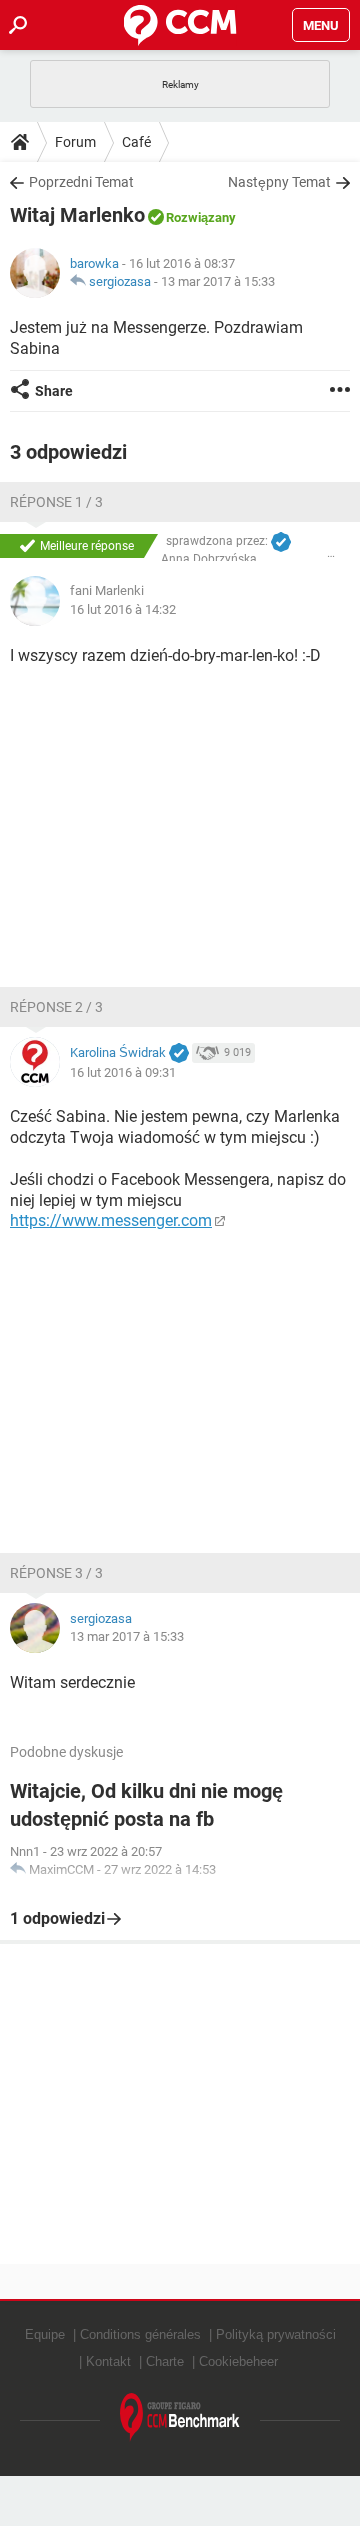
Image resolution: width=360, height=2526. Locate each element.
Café (136, 142)
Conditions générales (140, 2334)
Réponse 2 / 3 (56, 1007)
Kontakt (108, 2361)
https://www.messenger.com (111, 1220)
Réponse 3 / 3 (56, 1573)
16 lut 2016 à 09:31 (123, 1072)
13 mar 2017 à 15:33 (218, 281)
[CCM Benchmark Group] (180, 2417)
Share (54, 391)
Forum (75, 142)
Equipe (45, 2334)
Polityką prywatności (276, 2334)
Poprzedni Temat (81, 182)
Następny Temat (279, 182)
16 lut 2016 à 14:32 (123, 609)
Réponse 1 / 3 (56, 502)
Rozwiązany (201, 217)
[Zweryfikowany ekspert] (281, 542)
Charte (165, 2361)
